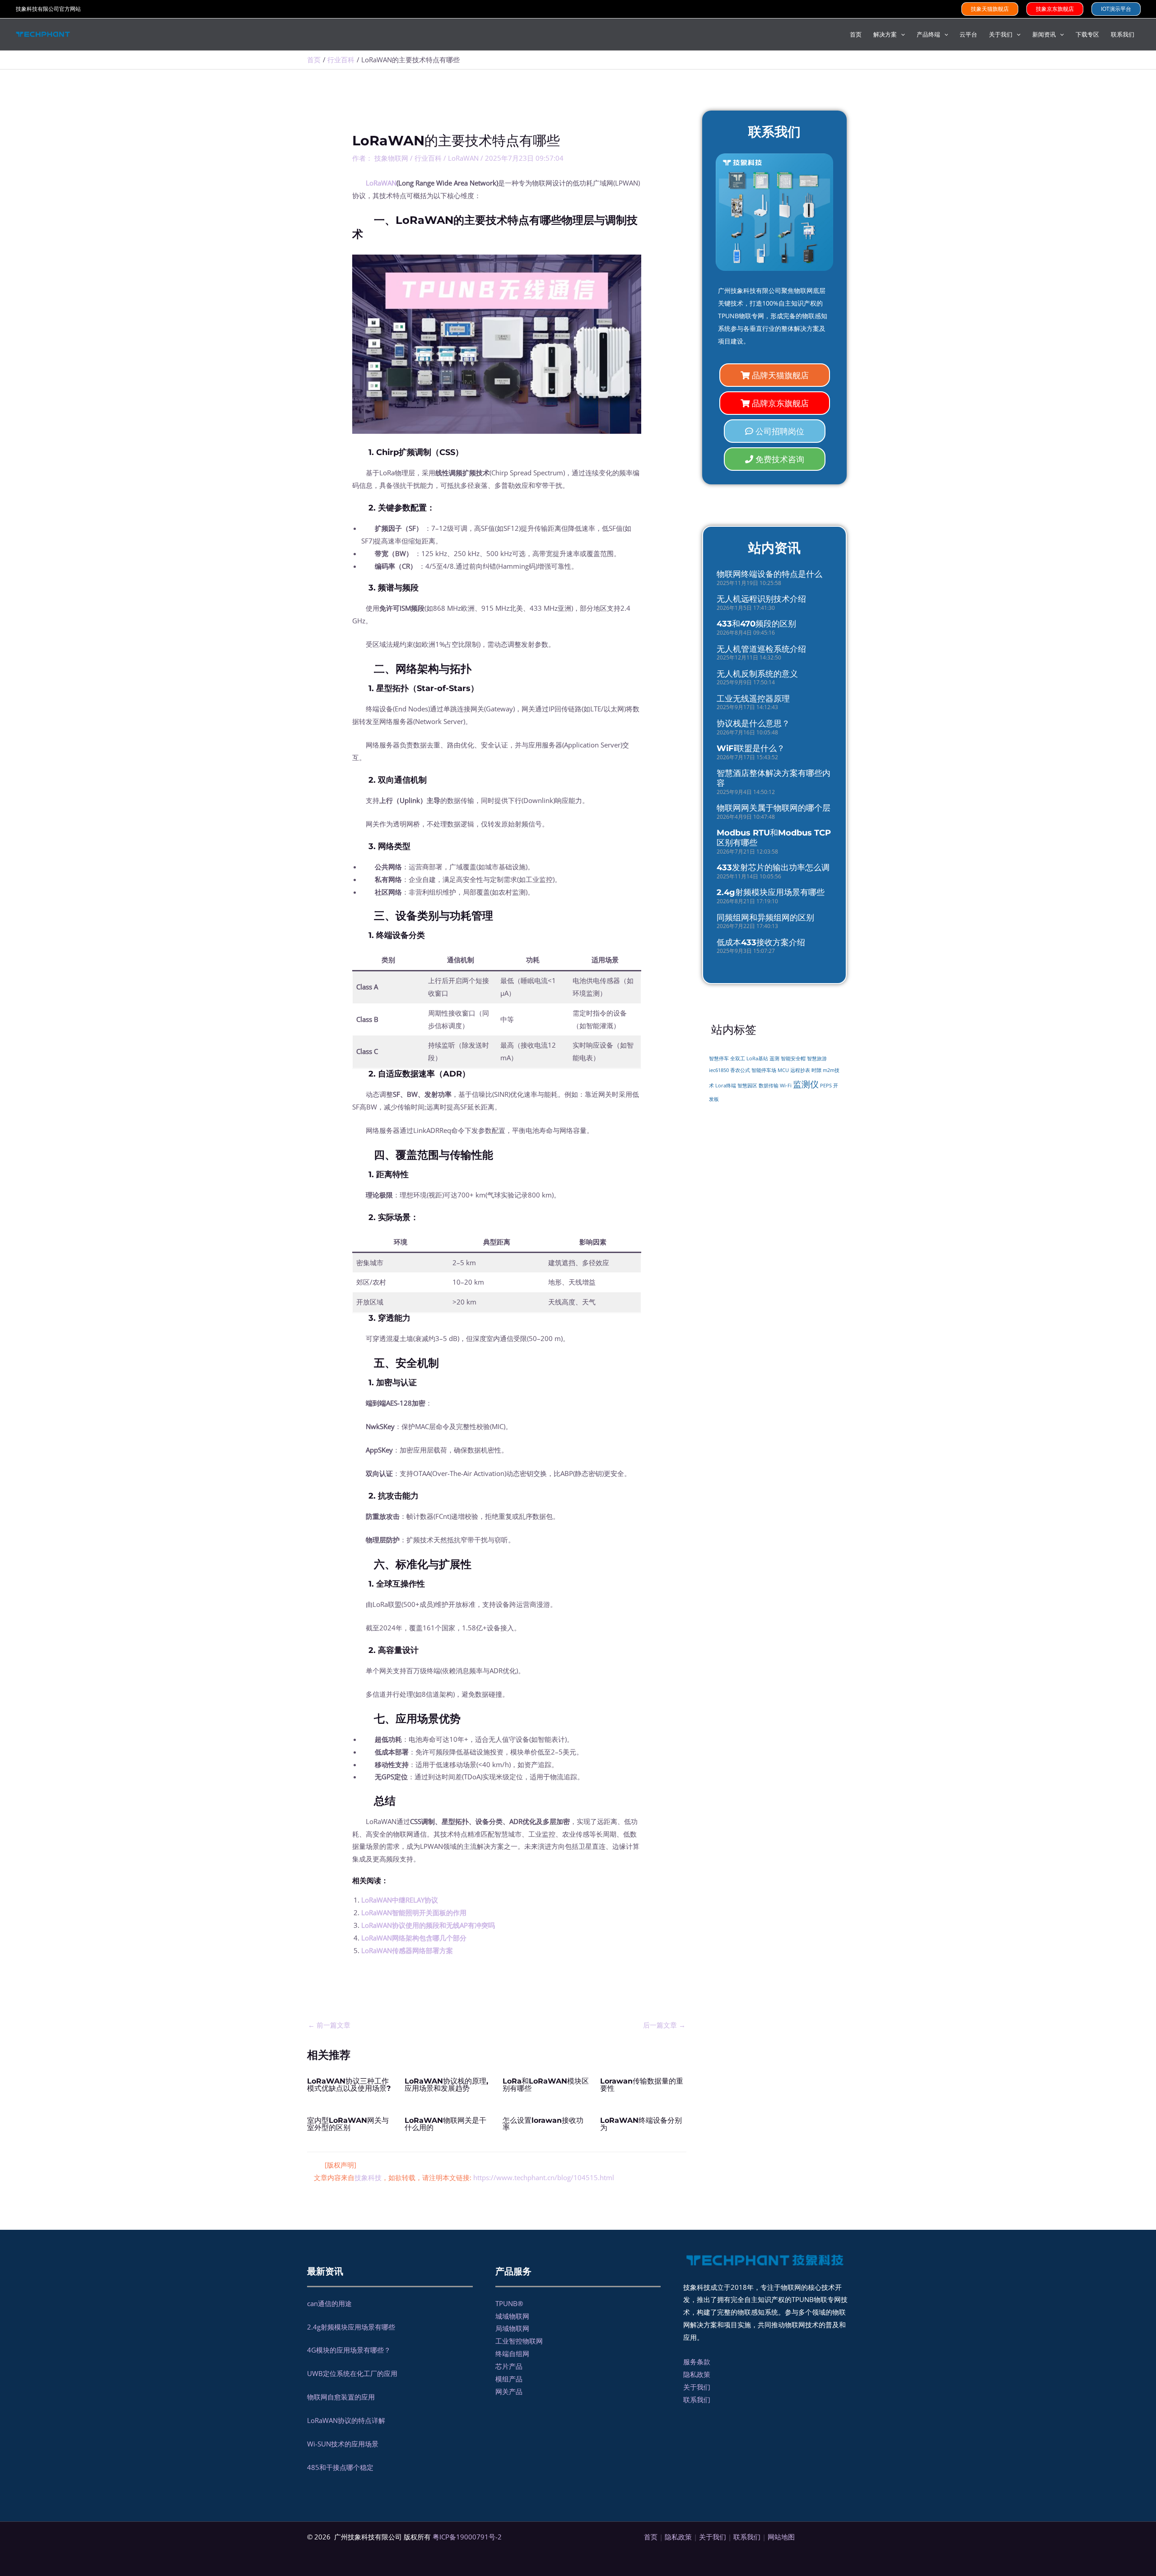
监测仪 (806, 1084)
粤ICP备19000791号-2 (467, 2537)
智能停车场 (764, 1070)
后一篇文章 (664, 2025)
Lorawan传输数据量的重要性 (642, 2085)
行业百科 (428, 158)
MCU (783, 1070)
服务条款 (697, 2362)
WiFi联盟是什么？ (751, 748)
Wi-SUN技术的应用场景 (343, 2444)
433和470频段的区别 (756, 624)
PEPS (826, 1086)
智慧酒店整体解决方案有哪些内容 (774, 778)
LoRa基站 (757, 1058)
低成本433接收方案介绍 (761, 942)
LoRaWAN (463, 158)
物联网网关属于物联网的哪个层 (774, 808)
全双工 (738, 1058)
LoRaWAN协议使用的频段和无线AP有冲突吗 (428, 1925)
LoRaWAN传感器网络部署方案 (407, 1950)
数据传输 (769, 1086)
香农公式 (740, 1070)
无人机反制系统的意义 (757, 674)
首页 (651, 2537)
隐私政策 (697, 2374)
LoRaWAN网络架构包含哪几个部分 (414, 1938)
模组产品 (509, 2379)
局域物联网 (512, 2328)
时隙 (816, 1070)
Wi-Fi (786, 1085)
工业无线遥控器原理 (753, 699)
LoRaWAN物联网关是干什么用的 (445, 2124)
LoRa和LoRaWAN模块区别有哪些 (546, 2085)
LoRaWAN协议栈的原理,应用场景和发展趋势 (446, 2085)
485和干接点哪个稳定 (340, 2467)
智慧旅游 (817, 1058)
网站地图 (781, 2537)
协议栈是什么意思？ (753, 724)
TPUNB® (509, 2303)
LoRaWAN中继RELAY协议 (400, 1900)
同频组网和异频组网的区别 (765, 918)
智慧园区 (747, 1086)
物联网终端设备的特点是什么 (769, 574)
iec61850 (719, 1070)
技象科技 (368, 2177)
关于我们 (697, 2387)
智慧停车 (719, 1058)
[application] (901, 34)
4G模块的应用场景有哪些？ (349, 2350)
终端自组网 (512, 2353)
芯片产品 (509, 2366)
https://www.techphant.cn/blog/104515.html (544, 2177)
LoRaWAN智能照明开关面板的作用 (414, 1912)
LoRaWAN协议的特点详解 (346, 2420)
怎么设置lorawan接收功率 (543, 2124)
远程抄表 (800, 1070)
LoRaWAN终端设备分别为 (641, 2124)
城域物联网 (512, 2316)
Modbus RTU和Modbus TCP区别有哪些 (774, 838)
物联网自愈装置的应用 (341, 2397)
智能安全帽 (793, 1058)
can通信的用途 (329, 2303)
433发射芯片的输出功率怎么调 (773, 868)
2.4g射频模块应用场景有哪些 (771, 892)
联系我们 (697, 2400)
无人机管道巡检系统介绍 (761, 649)
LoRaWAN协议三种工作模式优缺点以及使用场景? (349, 2085)
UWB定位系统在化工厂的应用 (352, 2373)
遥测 (774, 1058)
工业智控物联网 (519, 2341)
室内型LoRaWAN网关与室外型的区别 (348, 2124)
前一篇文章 (329, 2025)
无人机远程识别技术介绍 (761, 599)
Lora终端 (726, 1086)
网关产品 (509, 2391)
